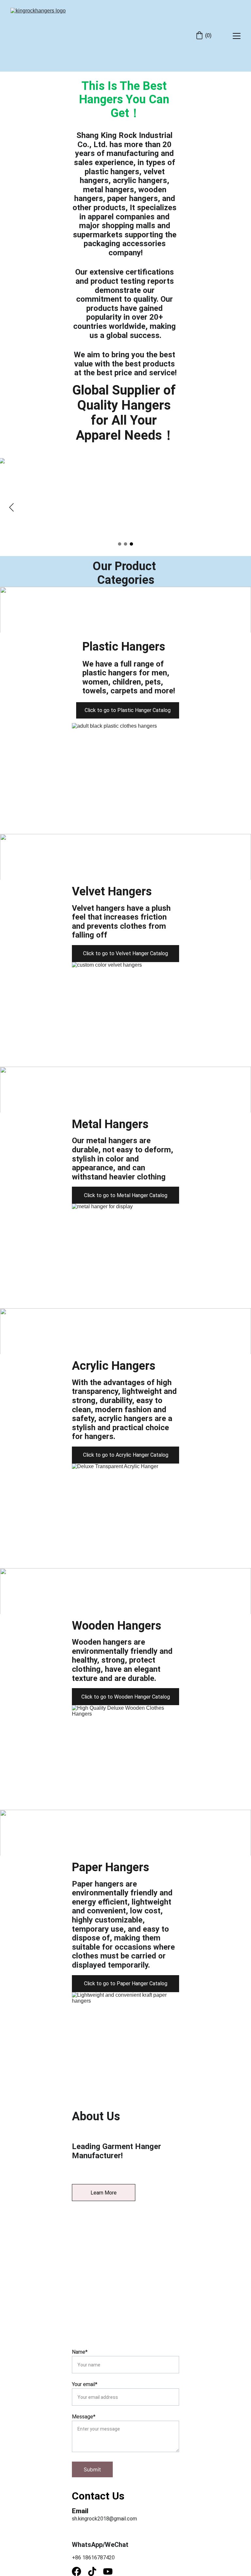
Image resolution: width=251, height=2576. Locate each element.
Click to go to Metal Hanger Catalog (126, 1195)
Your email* (85, 2384)
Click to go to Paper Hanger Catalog (126, 1983)
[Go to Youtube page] (108, 2571)
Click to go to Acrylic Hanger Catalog (126, 1455)
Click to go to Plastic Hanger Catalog (128, 710)
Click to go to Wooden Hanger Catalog (126, 1697)
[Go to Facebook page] (80, 2571)
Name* (80, 2352)
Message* (84, 2417)
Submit (92, 2469)
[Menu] (237, 36)
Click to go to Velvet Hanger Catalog (125, 953)
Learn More (104, 2193)
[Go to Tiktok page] (95, 2571)
